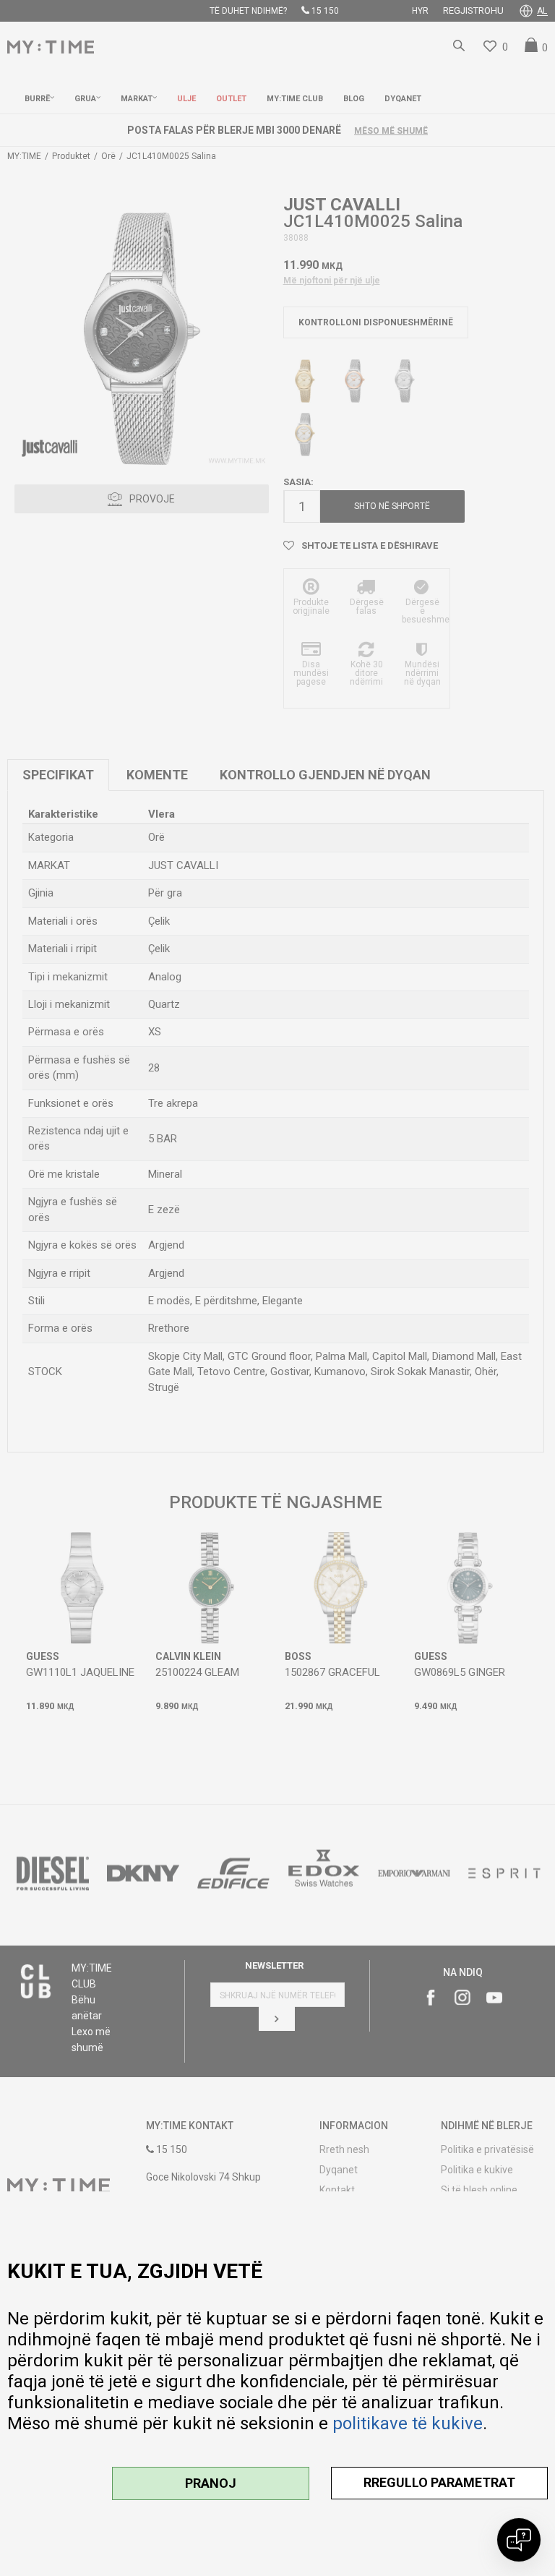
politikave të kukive (408, 2423)
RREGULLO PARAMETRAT (439, 2482)
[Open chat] (519, 2540)
